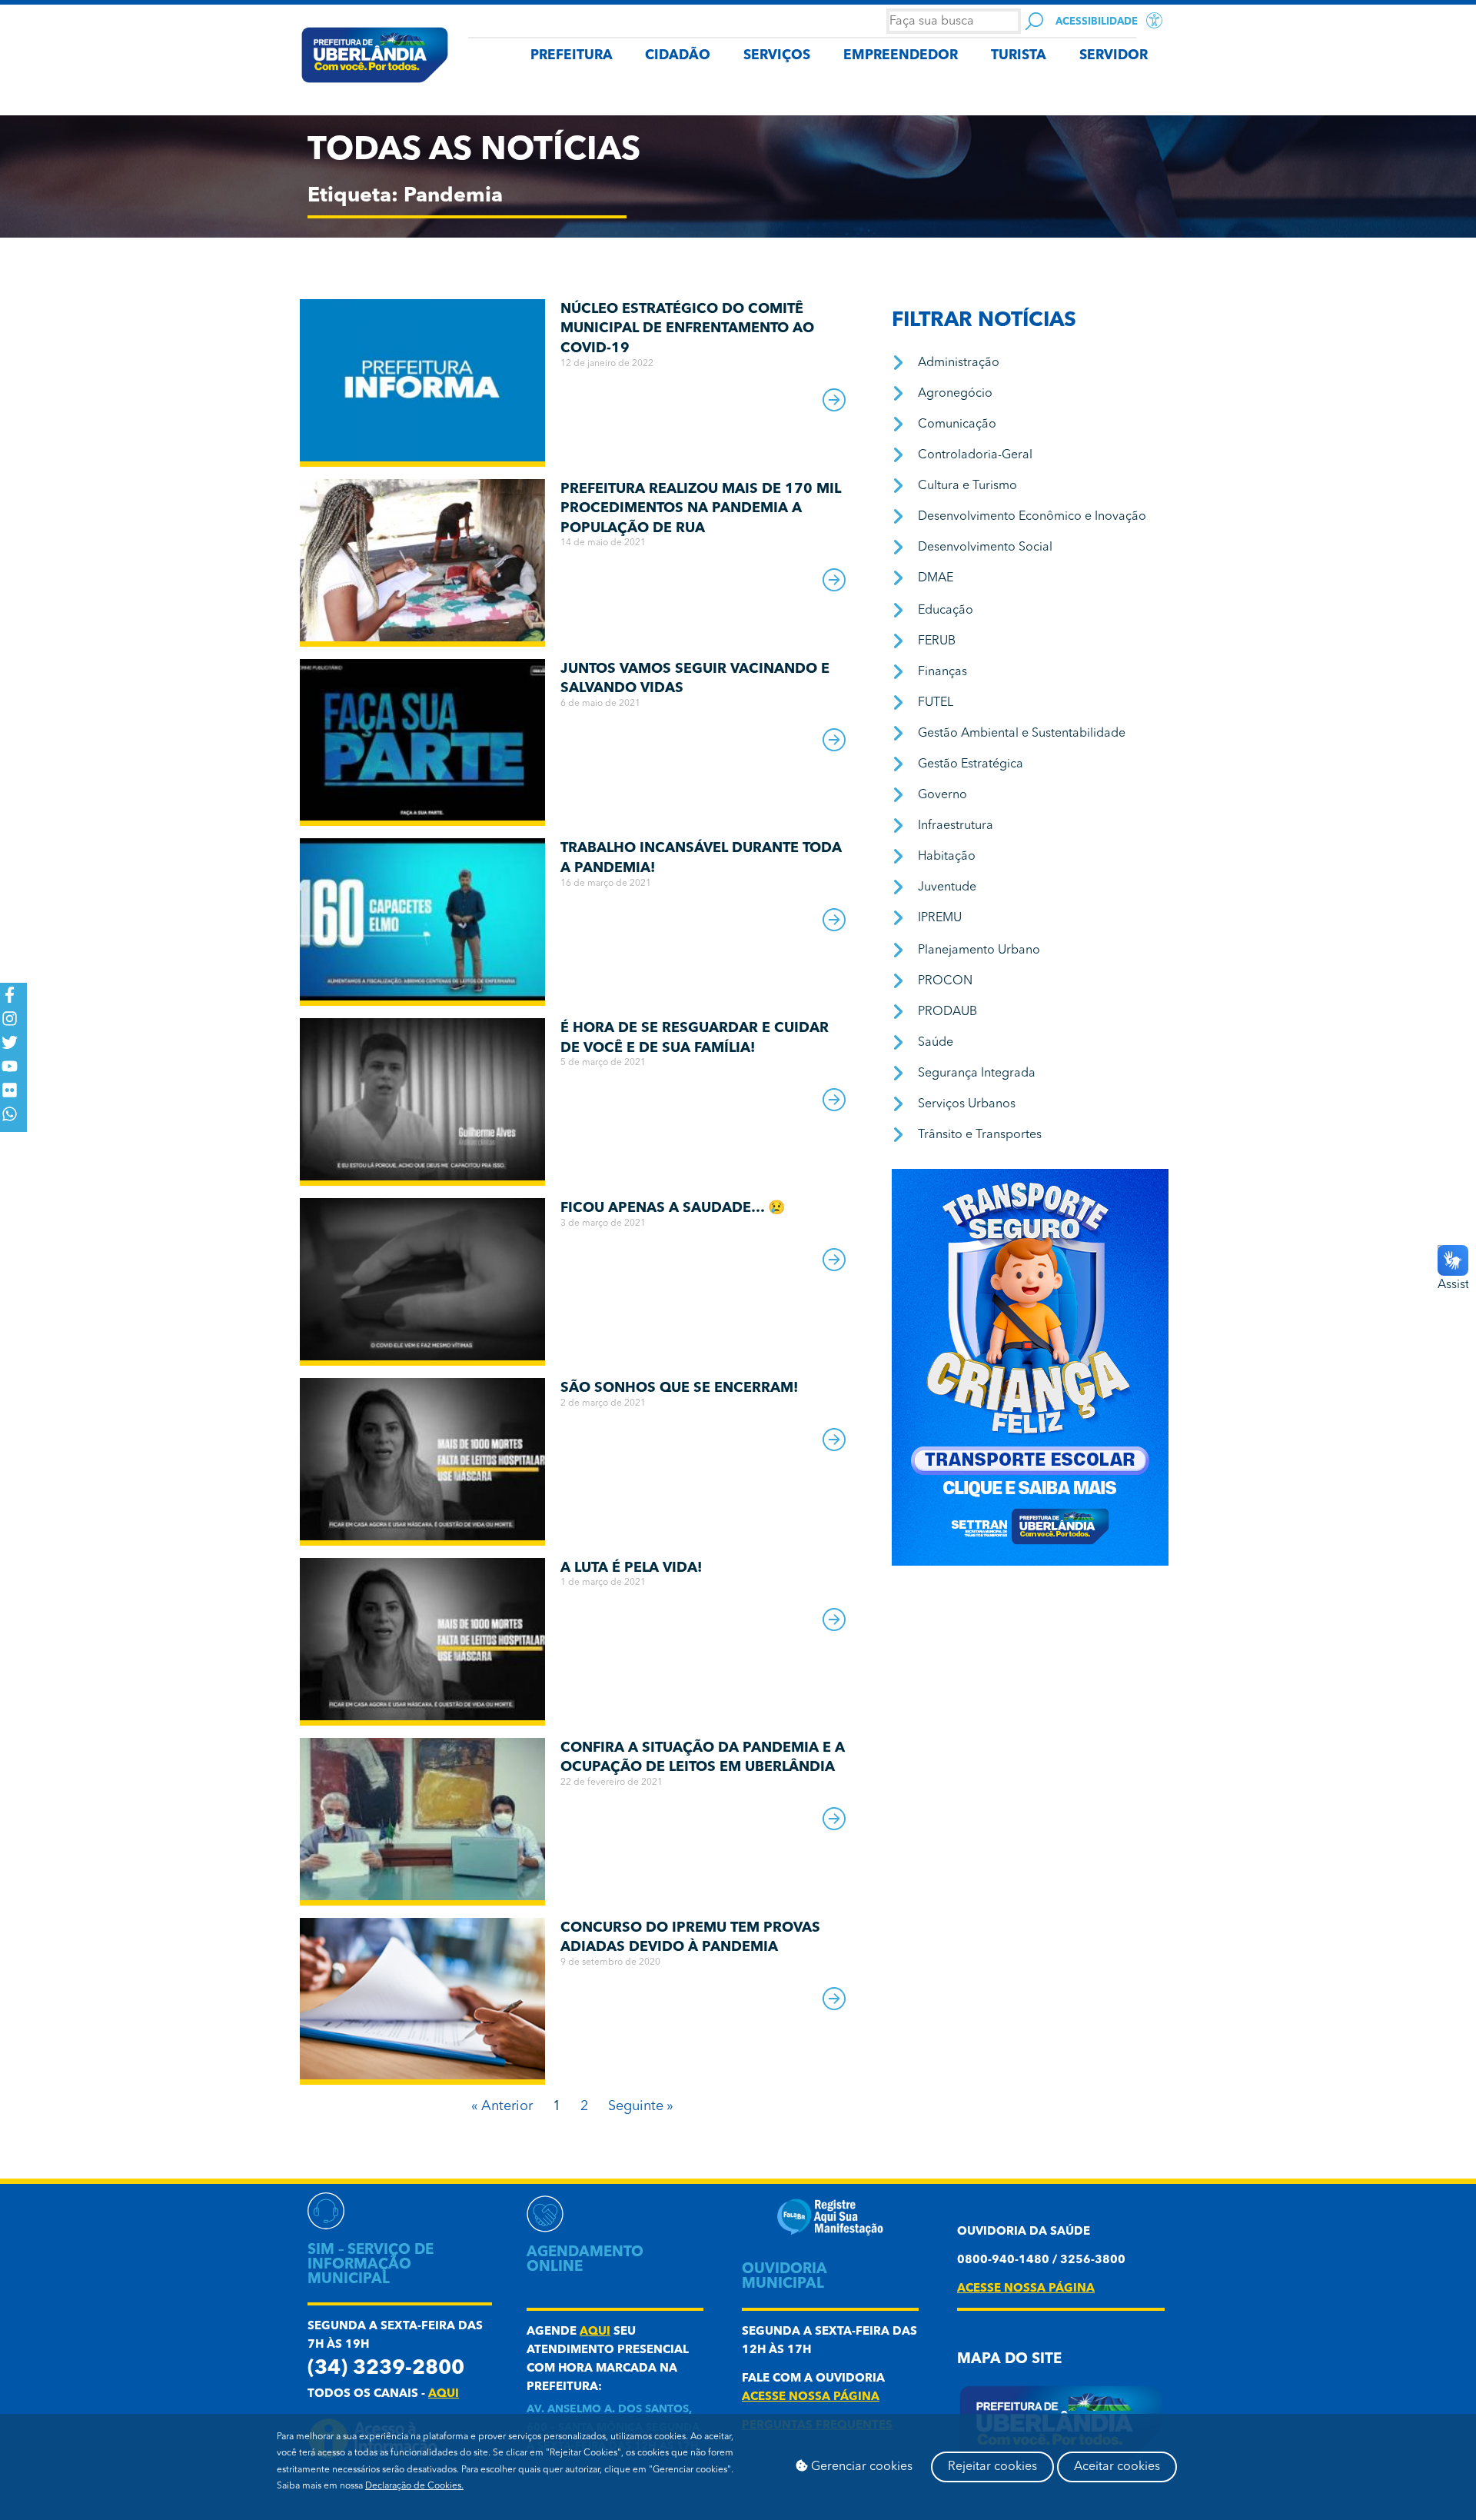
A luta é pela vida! (631, 1568)
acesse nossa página (811, 2397)
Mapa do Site (1009, 2360)
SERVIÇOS (777, 56)
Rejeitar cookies (992, 2467)
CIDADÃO (678, 56)
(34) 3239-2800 (386, 2369)
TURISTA (1019, 56)
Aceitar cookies (1117, 2467)
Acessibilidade (1097, 22)
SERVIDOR (1114, 56)
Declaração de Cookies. (414, 2486)
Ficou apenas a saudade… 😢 (673, 1208)
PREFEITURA (572, 56)
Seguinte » (641, 2106)
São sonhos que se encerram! (679, 1388)
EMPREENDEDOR (901, 56)
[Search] (1034, 21)
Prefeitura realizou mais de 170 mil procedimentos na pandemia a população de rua (701, 509)
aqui (444, 2394)
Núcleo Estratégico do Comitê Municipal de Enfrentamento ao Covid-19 (687, 329)
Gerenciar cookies (860, 2467)
